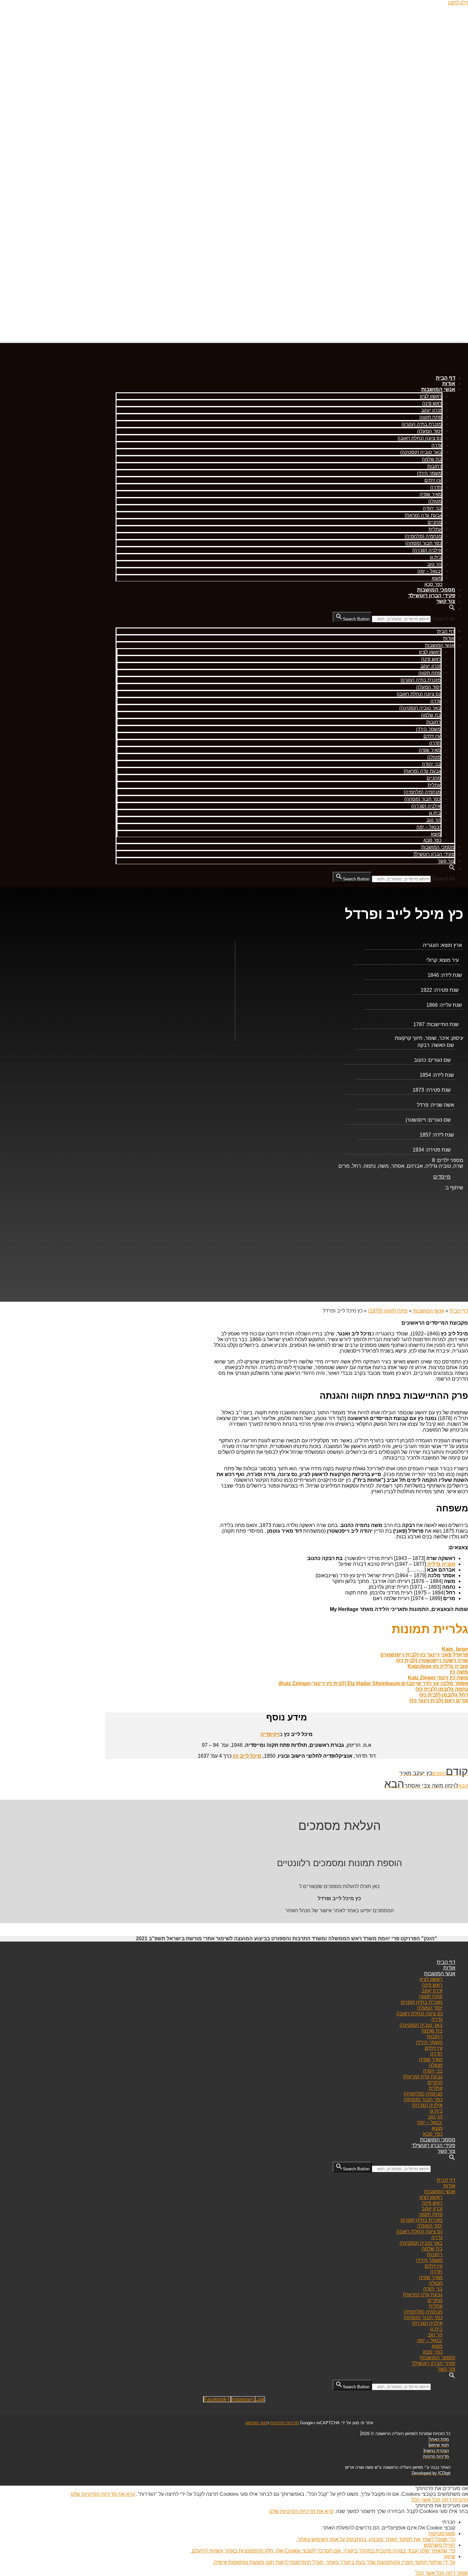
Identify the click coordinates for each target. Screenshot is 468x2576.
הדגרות (460, 2500)
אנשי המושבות (438, 389)
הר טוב (434, 564)
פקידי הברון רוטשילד (432, 595)
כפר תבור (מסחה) (423, 543)
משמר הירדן (429, 473)
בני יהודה (432, 508)
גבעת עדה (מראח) (423, 515)
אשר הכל (421, 2500)
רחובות (434, 466)
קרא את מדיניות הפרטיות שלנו (103, 2494)
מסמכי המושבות (436, 590)
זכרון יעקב (431, 410)
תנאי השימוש (257, 2423)
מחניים (435, 522)
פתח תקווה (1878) (388, 1311)
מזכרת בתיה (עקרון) (422, 424)
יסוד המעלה (429, 431)
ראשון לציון (431, 396)
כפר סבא (433, 584)
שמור (462, 2573)
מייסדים (442, 1177)
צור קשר (446, 601)
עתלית (435, 529)
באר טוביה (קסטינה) (421, 452)
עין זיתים (433, 480)
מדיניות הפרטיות (284, 2423)
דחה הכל (441, 2500)
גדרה (436, 445)
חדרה (436, 487)
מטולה (435, 501)
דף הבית (446, 378)
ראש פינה (432, 403)
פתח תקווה (430, 417)
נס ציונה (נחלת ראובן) (420, 438)
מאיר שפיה (431, 494)
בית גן (436, 557)
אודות (449, 384)
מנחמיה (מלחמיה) (423, 536)
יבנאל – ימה (429, 571)
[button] (452, 609)
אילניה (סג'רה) (427, 550)
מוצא (437, 578)
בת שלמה (432, 459)
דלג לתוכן (458, 3)
